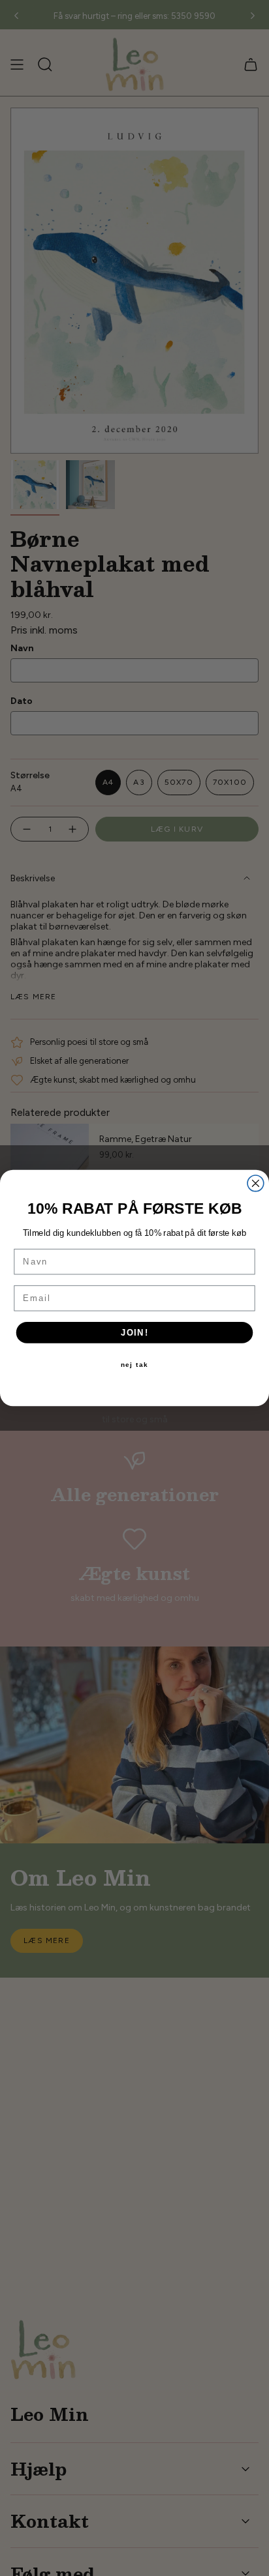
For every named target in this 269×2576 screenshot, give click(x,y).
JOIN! (135, 1332)
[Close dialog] (256, 1183)
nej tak (135, 1365)
